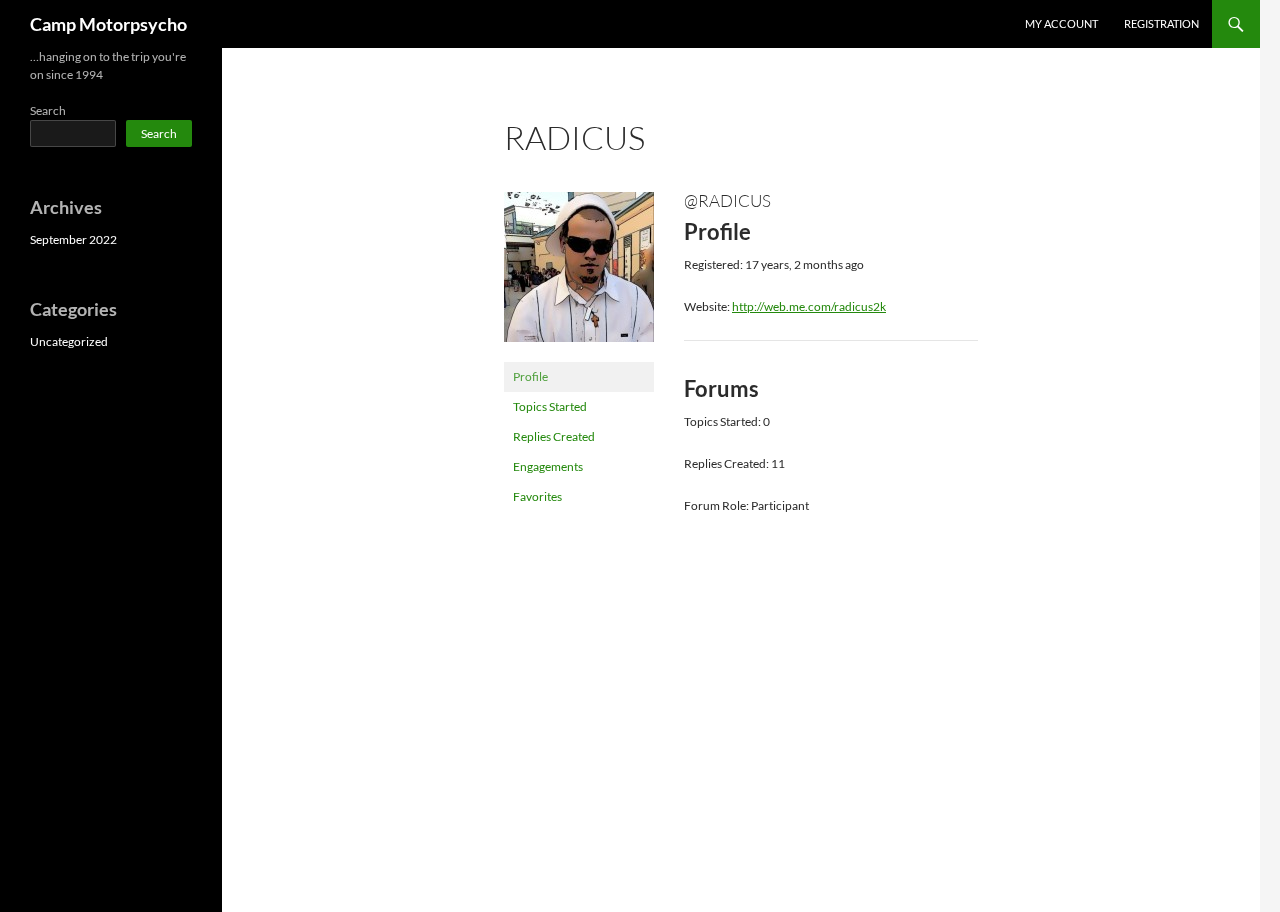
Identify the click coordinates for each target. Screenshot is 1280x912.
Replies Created (554, 436)
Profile (530, 376)
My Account (1061, 23)
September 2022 (73, 239)
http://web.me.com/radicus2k (809, 306)
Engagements (548, 466)
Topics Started (550, 406)
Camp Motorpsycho (108, 24)
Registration (1161, 23)
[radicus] (579, 275)
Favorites (537, 496)
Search (48, 110)
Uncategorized (69, 341)
